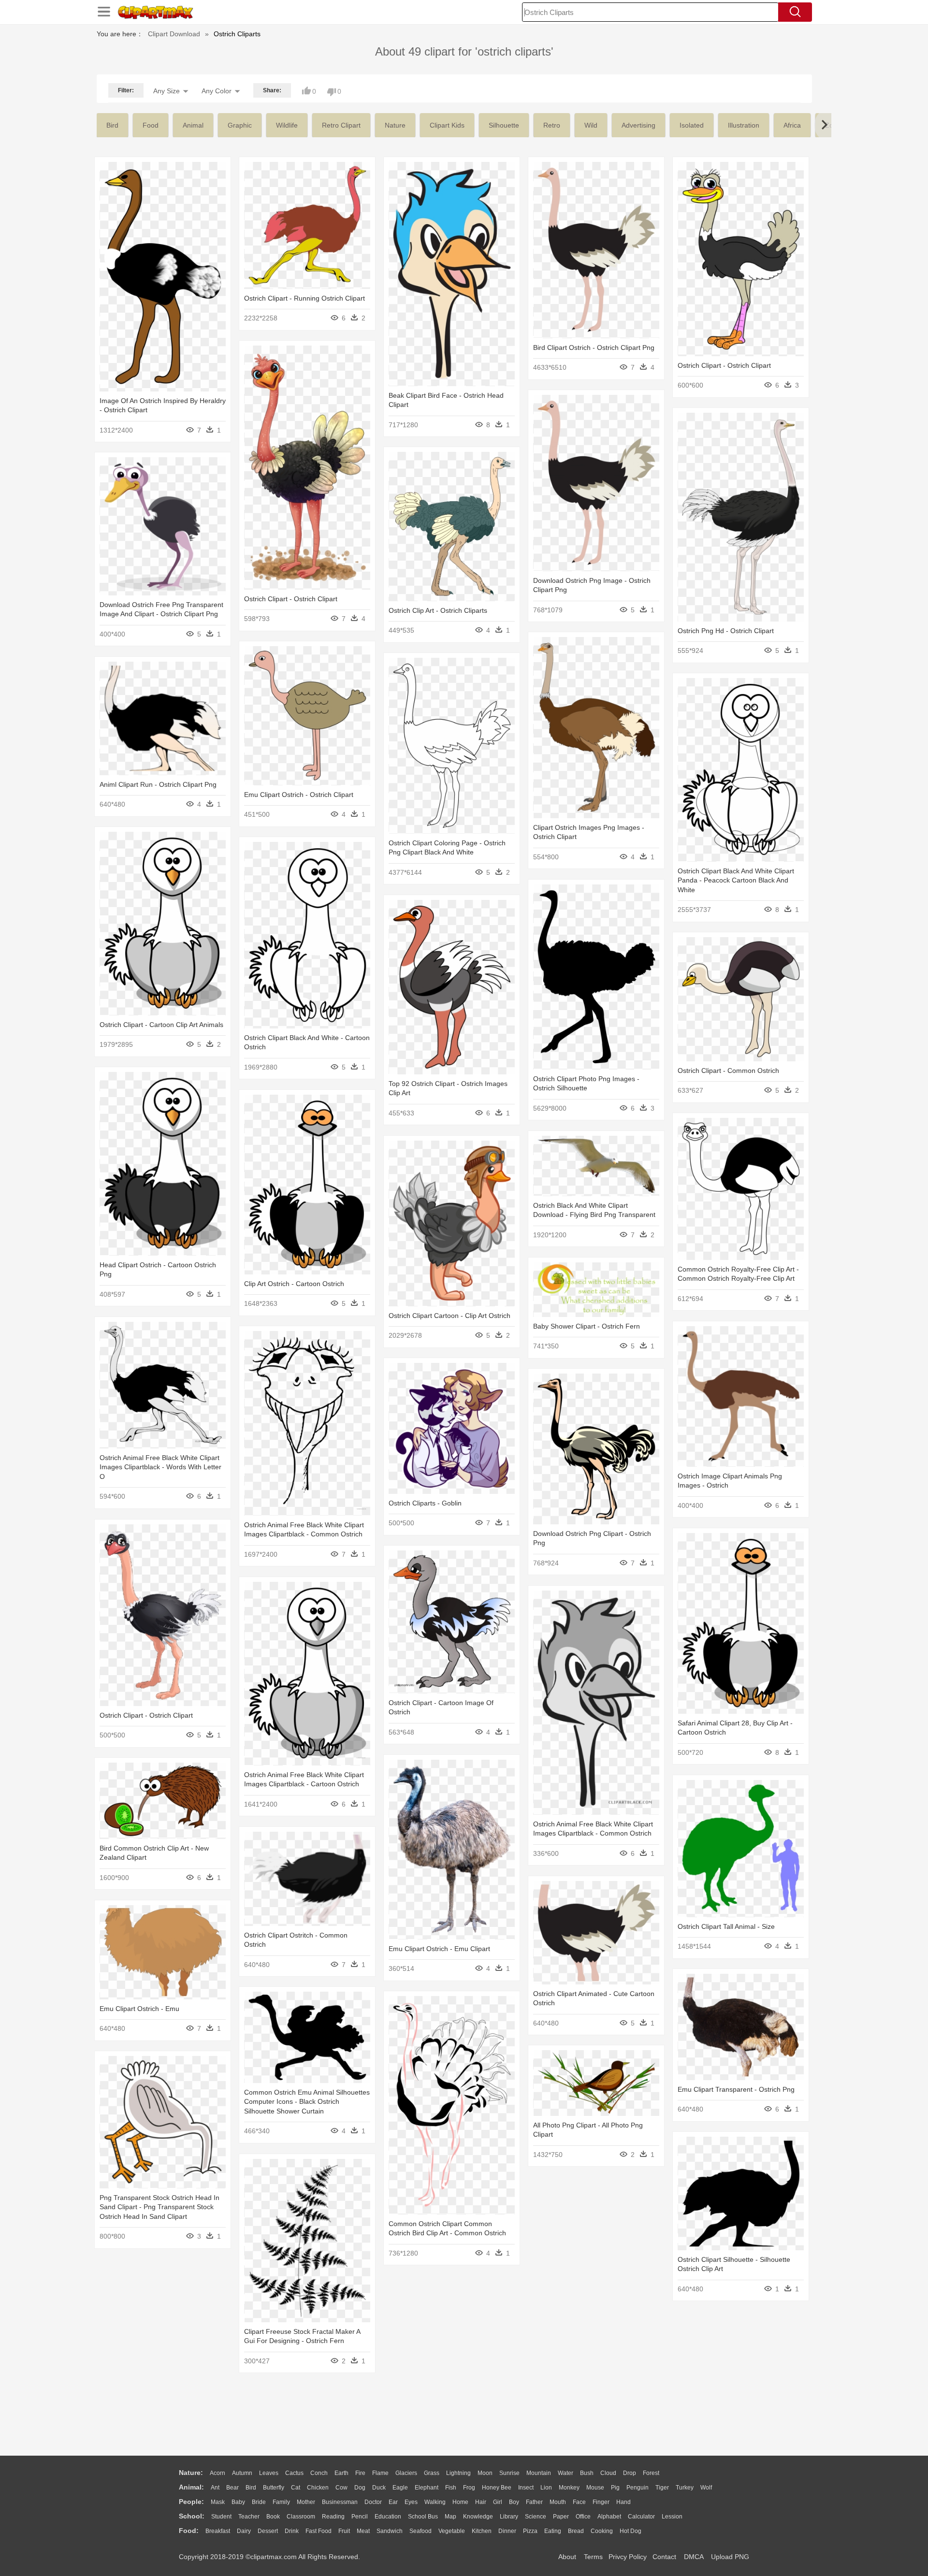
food (151, 125)
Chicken (318, 2488)
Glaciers (406, 2473)
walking (435, 2502)
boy (514, 2502)
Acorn (217, 2473)
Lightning (458, 2473)
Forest (651, 2473)
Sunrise (509, 2473)
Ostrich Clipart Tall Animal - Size (726, 1926)
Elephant (427, 2488)
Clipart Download (174, 34)
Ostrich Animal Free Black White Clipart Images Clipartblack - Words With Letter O (160, 1467)
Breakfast (218, 2531)
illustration (744, 125)
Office (583, 2517)
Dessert (268, 2531)
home (460, 2502)
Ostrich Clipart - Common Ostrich (728, 1071)
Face (579, 2502)
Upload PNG (730, 2557)
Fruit (344, 2531)
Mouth (558, 2502)
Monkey (569, 2488)
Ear (393, 2502)
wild (591, 125)
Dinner (507, 2531)
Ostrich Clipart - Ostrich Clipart (724, 365)
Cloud (608, 2473)
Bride (259, 2502)
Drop (630, 2473)
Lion (546, 2488)
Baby (238, 2502)
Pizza (530, 2531)
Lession (672, 2517)
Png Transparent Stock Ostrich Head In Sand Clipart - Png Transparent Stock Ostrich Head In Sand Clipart (159, 2207)
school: (192, 2516)
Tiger (662, 2488)
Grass (432, 2473)
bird (112, 125)
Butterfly (274, 2488)
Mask (218, 2502)
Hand (623, 2502)
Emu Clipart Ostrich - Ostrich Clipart (299, 795)
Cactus (294, 2473)
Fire (360, 2473)
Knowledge (478, 2517)
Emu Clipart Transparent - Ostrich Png (736, 2089)
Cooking (602, 2531)
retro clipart (341, 125)
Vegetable (452, 2531)
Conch (319, 2473)
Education (388, 2517)
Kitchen (482, 2531)
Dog (360, 2488)
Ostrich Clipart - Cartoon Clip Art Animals (161, 1025)
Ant (215, 2488)
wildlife (287, 125)
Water (565, 2473)
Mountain (539, 2473)
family (281, 2502)
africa (792, 125)
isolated (692, 125)
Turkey (685, 2488)
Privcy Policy (628, 2557)
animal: (191, 2487)
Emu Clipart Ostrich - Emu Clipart (439, 1949)
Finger (601, 2502)
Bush (587, 2473)
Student (221, 2517)
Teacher (249, 2517)
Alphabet (609, 2517)
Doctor (373, 2502)
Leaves (269, 2473)
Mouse (595, 2488)
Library (509, 2517)
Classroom (301, 2517)
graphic (240, 125)
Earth (341, 2473)
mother (306, 2502)
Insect (526, 2488)
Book (273, 2517)
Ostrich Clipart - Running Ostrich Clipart (304, 298)
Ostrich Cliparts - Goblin (425, 1503)
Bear (232, 2488)
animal (193, 125)
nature (395, 125)
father (534, 2502)
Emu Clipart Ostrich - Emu (139, 2009)
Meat (363, 2531)
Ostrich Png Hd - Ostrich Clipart (726, 631)
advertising (638, 125)
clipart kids (447, 125)
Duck (379, 2488)
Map (450, 2517)
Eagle (400, 2488)
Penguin (638, 2488)
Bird (251, 2488)
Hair (481, 2502)
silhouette (504, 125)
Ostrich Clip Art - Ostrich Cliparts (438, 610)
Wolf (706, 2488)
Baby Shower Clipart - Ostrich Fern (587, 1326)
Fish (451, 2488)
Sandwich (390, 2531)
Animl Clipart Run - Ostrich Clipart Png (158, 784)
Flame (380, 2473)
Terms (593, 2557)
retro (552, 125)
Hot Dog (631, 2531)
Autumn (242, 2473)
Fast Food (319, 2531)
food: (189, 2531)
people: (191, 2502)
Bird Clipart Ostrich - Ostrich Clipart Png (594, 347)
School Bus (423, 2517)
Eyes (411, 2502)
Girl (498, 2502)
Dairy (244, 2531)
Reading (333, 2517)
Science (536, 2517)
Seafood (420, 2531)
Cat (296, 2488)
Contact (664, 2557)
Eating (553, 2531)
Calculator (641, 2517)
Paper (561, 2517)
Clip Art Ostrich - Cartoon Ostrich (294, 1284)
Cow (341, 2488)
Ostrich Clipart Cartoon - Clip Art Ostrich (449, 1316)
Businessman (340, 2502)
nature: (191, 2473)
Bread (576, 2531)
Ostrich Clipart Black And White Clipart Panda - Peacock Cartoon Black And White (736, 880)
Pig (615, 2488)
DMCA (694, 2557)
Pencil (360, 2517)
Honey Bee (497, 2488)
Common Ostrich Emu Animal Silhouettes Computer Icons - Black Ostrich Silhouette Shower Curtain (307, 2102)
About (567, 2557)
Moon (485, 2473)
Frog (469, 2488)
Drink (292, 2531)
